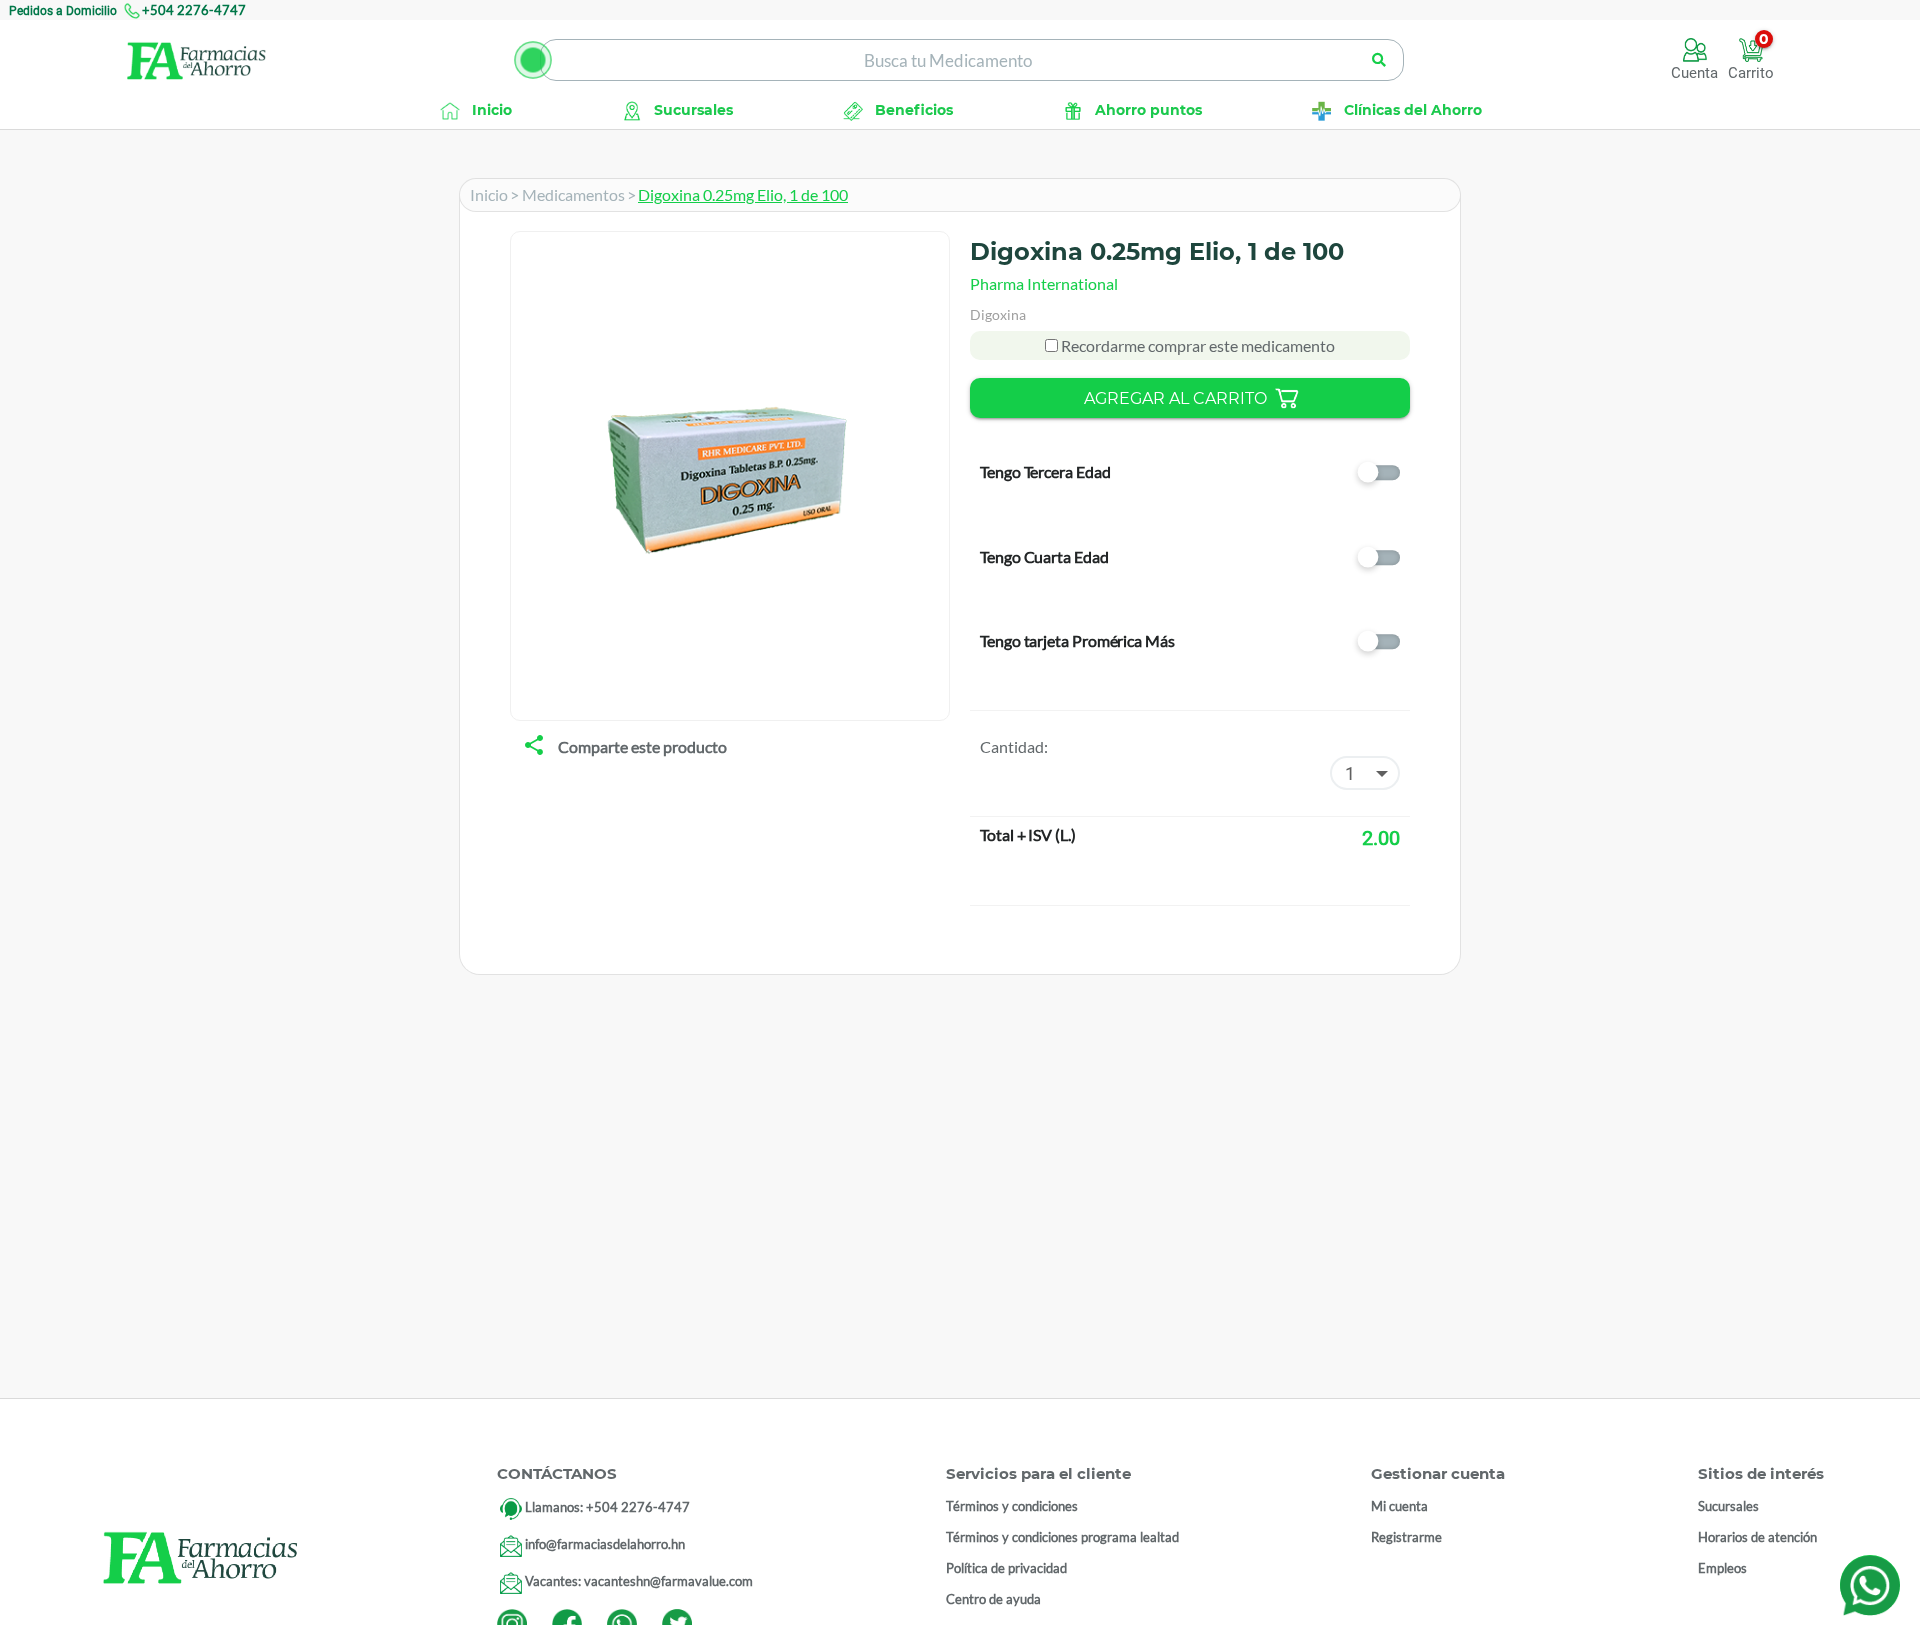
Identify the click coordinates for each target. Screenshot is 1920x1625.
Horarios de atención (1757, 1537)
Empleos (1722, 1568)
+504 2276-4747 (194, 10)
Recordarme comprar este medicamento (1196, 345)
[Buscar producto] (1379, 60)
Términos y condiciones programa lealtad (1062, 1537)
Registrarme (1406, 1537)
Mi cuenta (1399, 1506)
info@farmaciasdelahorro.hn (605, 1544)
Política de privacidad (1006, 1568)
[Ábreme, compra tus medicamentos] (533, 60)
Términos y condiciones (1012, 1506)
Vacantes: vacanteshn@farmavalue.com (639, 1581)
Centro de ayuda (993, 1599)
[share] (534, 747)
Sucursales (1728, 1506)
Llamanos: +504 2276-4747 (607, 1507)
